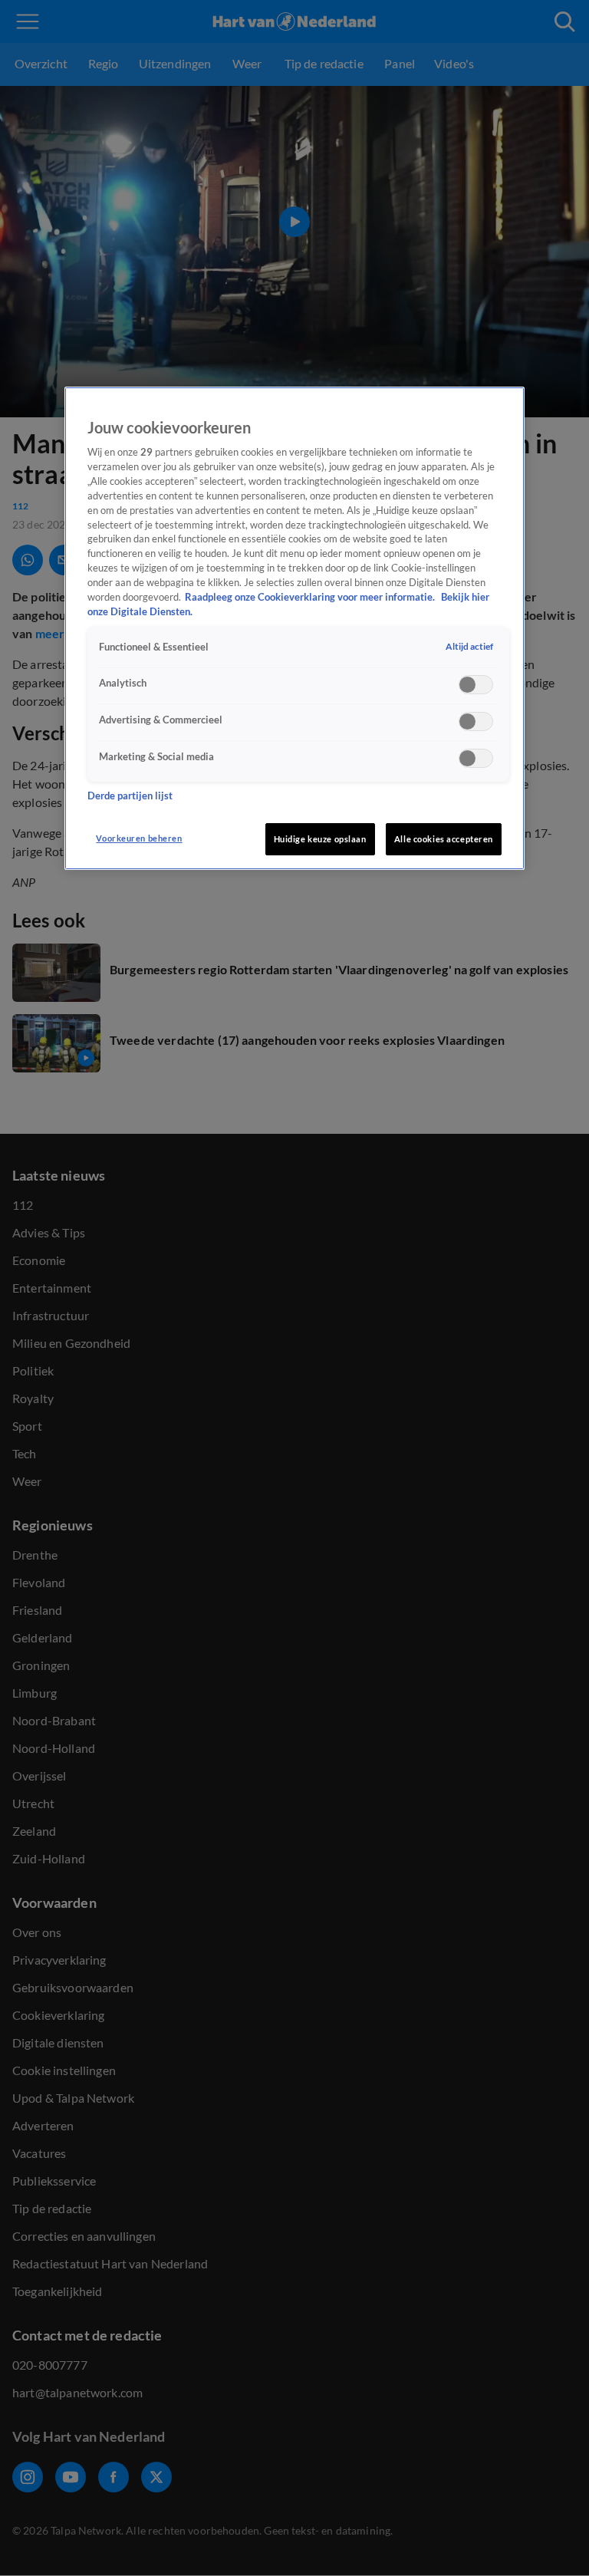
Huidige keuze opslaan (320, 839)
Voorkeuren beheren (139, 838)
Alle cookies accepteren (444, 839)
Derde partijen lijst (130, 796)
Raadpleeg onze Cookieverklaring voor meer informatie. (311, 597)
